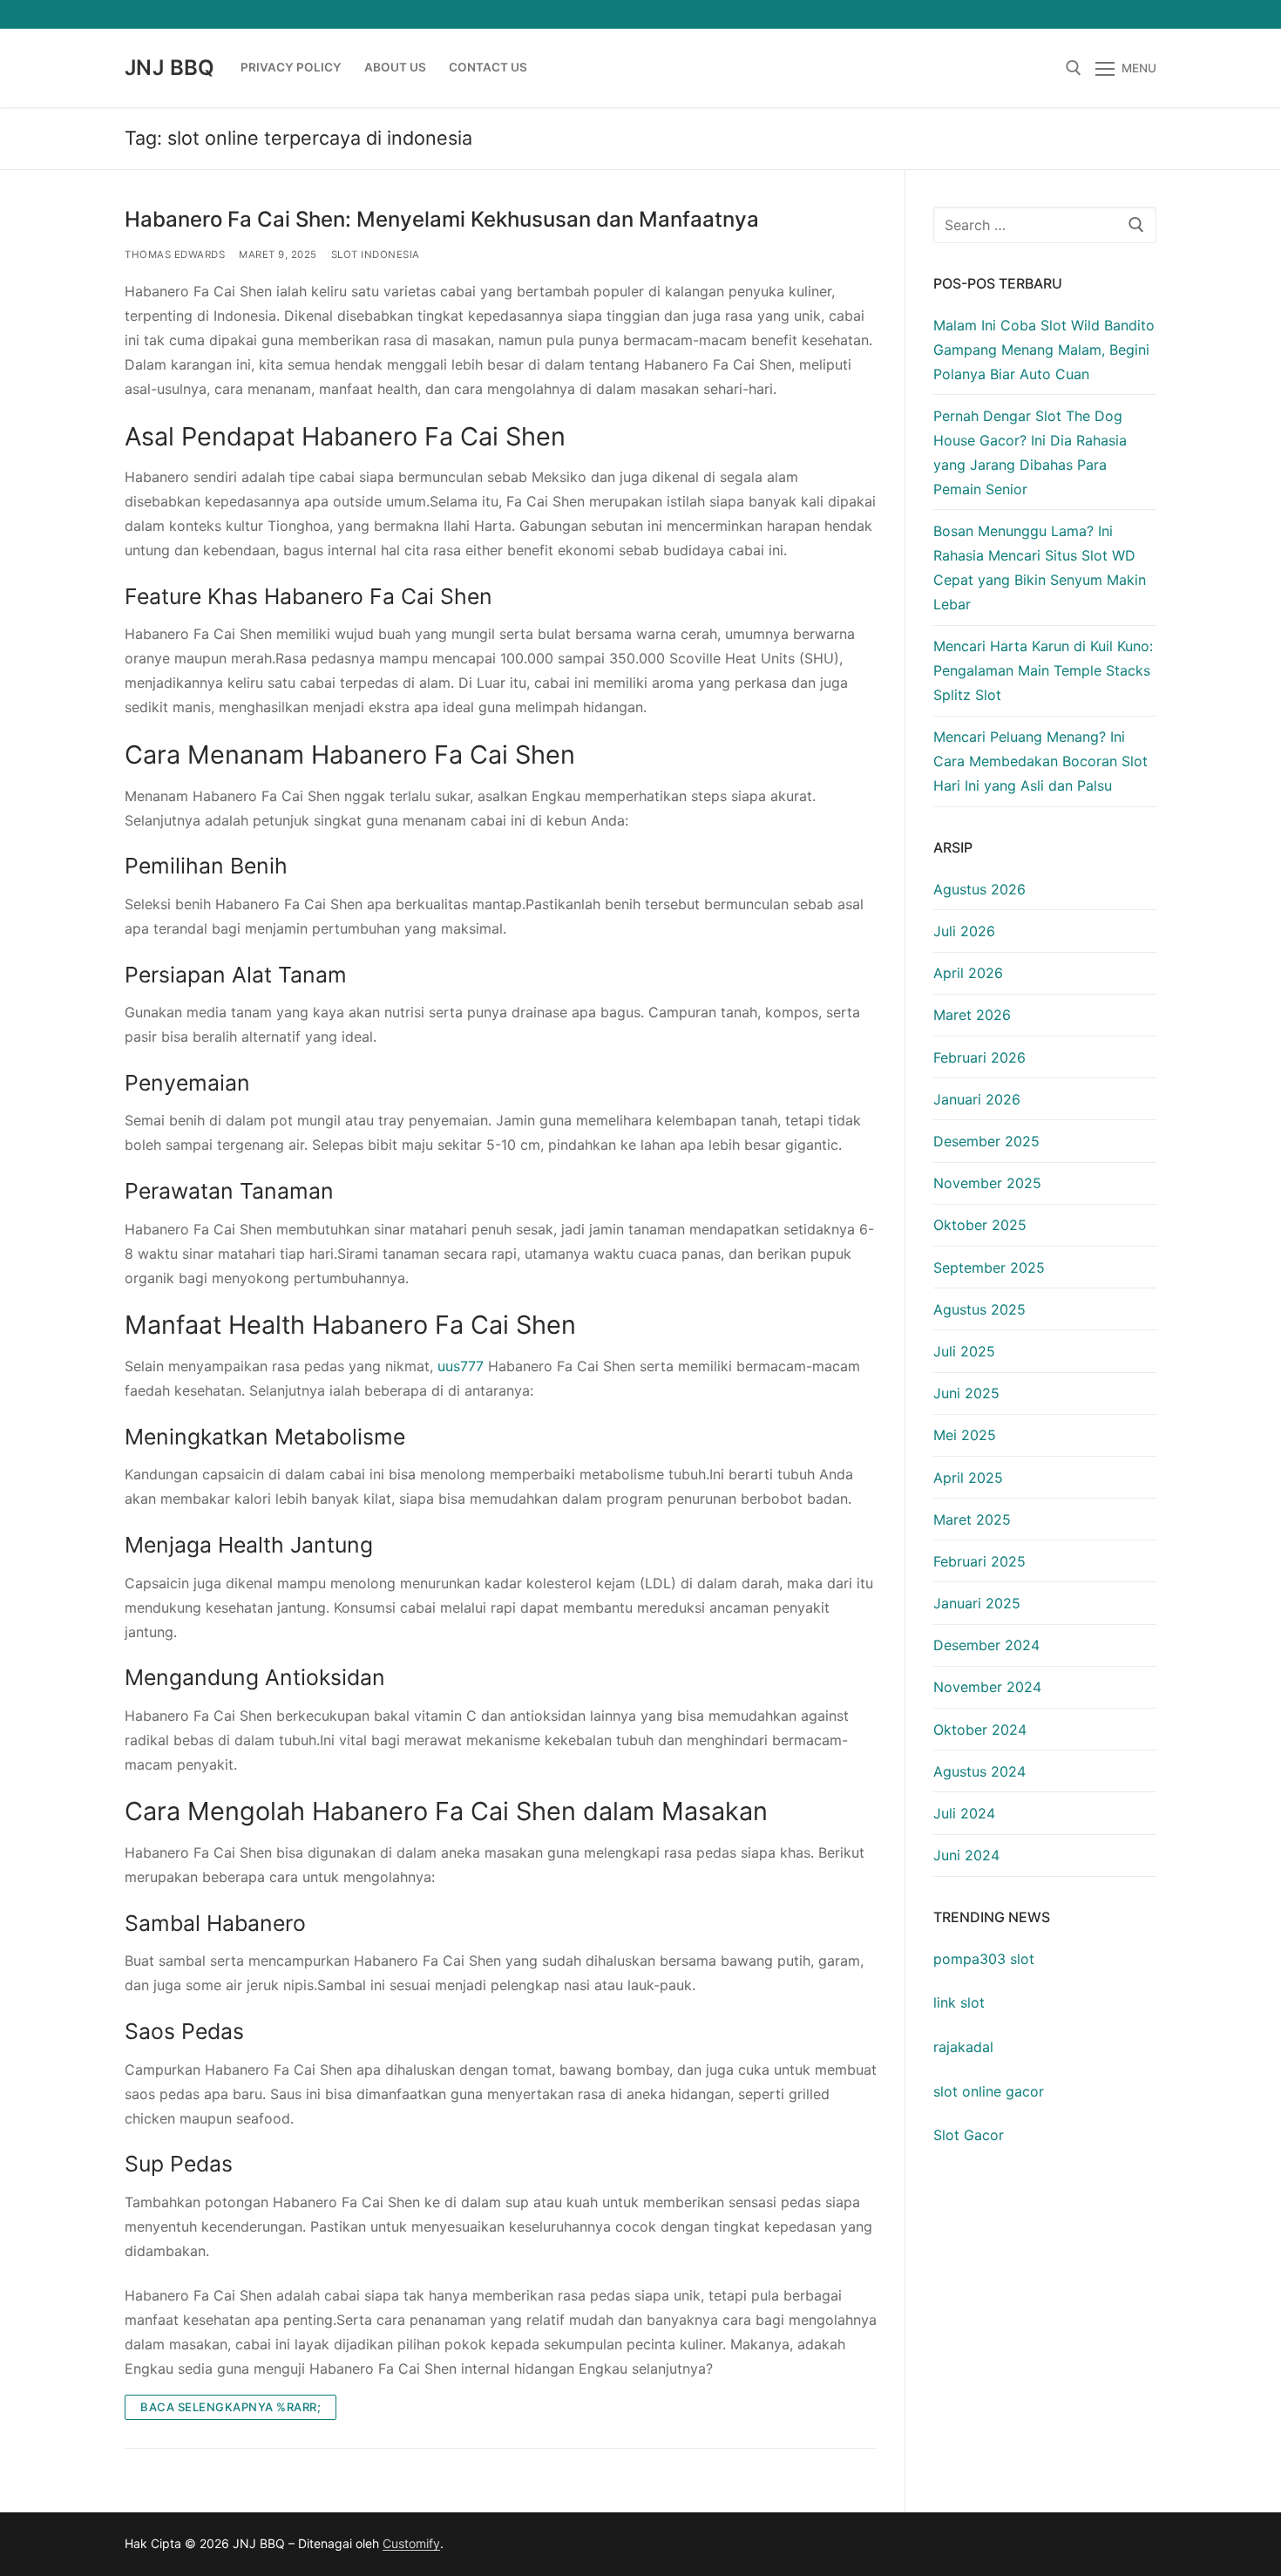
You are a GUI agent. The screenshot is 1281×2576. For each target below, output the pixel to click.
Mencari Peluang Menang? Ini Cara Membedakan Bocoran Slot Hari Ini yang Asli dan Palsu (1040, 761)
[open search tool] (1074, 68)
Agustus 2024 (979, 1771)
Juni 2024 (966, 1855)
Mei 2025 (965, 1435)
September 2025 (989, 1268)
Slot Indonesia (376, 255)
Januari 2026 (977, 1099)
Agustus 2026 (979, 889)
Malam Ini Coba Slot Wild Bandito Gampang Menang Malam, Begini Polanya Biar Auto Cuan (1044, 350)
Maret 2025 (972, 1519)
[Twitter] (1048, 14)
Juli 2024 (964, 1813)
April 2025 (968, 1478)
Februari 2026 (979, 1057)
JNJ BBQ (170, 68)
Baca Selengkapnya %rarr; (230, 2407)
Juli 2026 (964, 931)
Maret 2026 (972, 1015)
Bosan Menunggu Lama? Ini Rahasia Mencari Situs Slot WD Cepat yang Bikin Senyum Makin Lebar (1040, 568)
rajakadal (963, 2047)
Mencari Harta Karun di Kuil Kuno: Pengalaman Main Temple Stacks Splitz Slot (1043, 670)
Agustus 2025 (979, 1309)
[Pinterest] (1143, 14)
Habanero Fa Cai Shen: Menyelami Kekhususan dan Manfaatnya (442, 219)
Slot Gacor (969, 2135)
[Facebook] (1016, 14)
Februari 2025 (979, 1561)
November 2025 (987, 1183)
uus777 (461, 1366)
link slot (959, 2002)
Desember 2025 (986, 1141)
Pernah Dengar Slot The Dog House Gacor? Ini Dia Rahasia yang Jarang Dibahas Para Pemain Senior (1030, 452)
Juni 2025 (966, 1393)
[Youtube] (1079, 14)
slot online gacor (989, 2091)
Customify (411, 2543)
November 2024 (987, 1687)
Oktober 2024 (980, 1730)
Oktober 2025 (980, 1225)
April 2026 (968, 973)
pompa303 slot (984, 1959)
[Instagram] (1112, 14)
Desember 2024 (986, 1645)
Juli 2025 (964, 1351)
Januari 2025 (977, 1603)
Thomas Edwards (175, 255)
